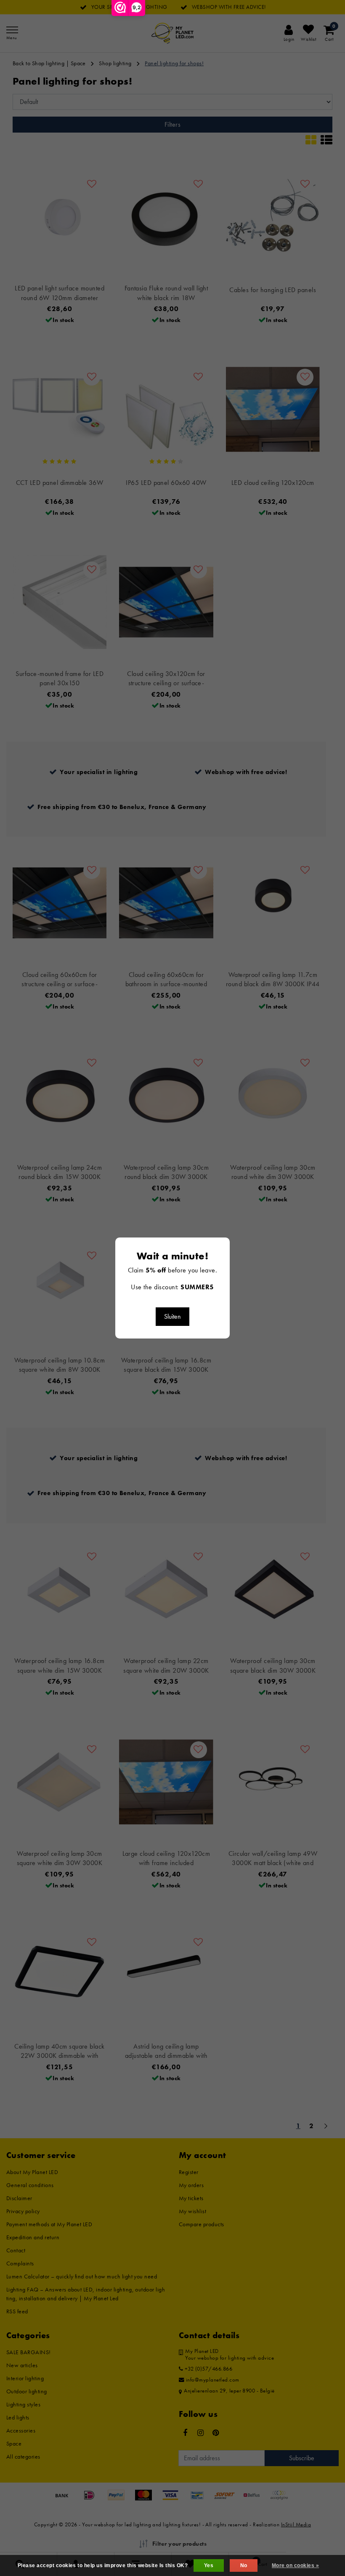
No (244, 2565)
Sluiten (172, 1316)
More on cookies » (295, 2565)
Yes (209, 2565)
